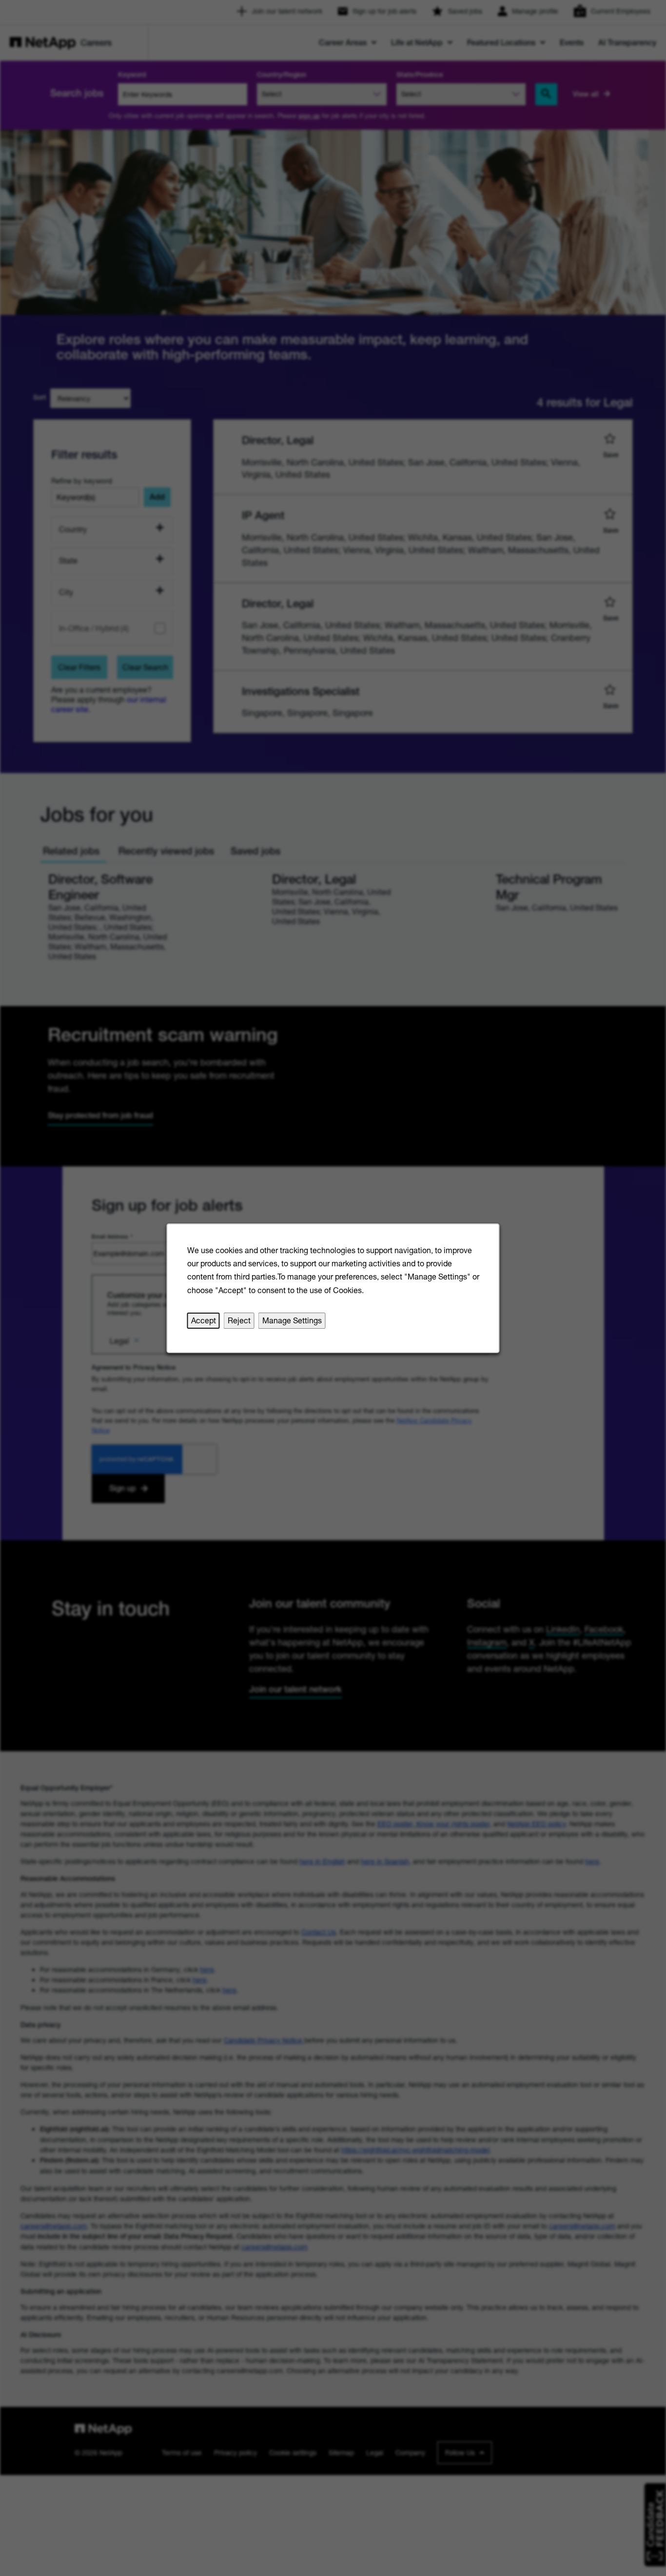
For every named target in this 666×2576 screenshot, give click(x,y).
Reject (239, 1320)
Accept (204, 1320)
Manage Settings (292, 1320)
